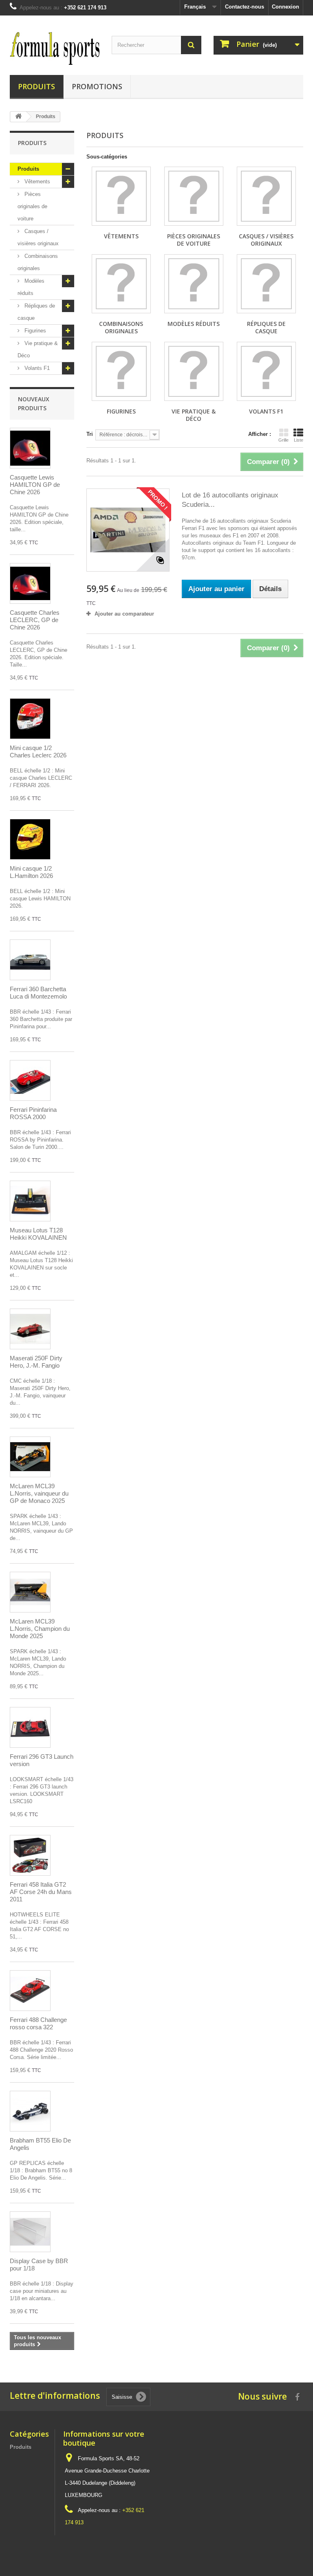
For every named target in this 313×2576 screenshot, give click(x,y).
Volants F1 (36, 368)
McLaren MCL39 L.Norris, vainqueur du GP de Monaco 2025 (39, 1493)
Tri (90, 434)
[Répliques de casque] (266, 284)
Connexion (285, 7)
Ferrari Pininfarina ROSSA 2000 (33, 1113)
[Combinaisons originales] (121, 284)
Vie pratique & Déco (38, 349)
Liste (299, 440)
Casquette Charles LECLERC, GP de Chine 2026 (35, 620)
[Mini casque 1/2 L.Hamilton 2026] (30, 839)
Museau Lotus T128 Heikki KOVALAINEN (38, 1234)
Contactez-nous (245, 7)
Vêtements (36, 181)
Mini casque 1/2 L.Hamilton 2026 (31, 872)
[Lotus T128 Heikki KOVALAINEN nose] (30, 1201)
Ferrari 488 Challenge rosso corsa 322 (38, 2023)
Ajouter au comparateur (124, 614)
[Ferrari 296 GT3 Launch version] (30, 1727)
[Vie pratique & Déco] (194, 371)
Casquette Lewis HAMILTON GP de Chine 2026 (35, 485)
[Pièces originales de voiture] (194, 196)
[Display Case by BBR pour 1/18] (30, 2232)
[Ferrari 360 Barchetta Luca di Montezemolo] (30, 960)
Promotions (97, 86)
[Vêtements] (121, 196)
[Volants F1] (266, 371)
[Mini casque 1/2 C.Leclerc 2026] (30, 719)
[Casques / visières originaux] (266, 196)
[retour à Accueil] (18, 117)
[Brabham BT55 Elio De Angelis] (30, 2111)
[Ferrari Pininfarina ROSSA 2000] (30, 1080)
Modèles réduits (31, 287)
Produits (36, 86)
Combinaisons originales (38, 262)
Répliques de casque (36, 312)
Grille (283, 440)
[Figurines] (121, 371)
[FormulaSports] (55, 48)
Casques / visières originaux (38, 237)
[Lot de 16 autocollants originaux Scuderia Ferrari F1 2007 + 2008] (128, 530)
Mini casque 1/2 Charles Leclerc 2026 (38, 751)
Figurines (34, 331)
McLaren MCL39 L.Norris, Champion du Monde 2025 (40, 1629)
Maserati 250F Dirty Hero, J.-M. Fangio (36, 1362)
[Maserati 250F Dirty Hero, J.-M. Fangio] (30, 1329)
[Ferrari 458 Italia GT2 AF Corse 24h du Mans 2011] (30, 1855)
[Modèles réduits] (194, 284)
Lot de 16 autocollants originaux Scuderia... (230, 500)
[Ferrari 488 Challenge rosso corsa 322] (30, 1991)
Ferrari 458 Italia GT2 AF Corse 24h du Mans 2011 (41, 1892)
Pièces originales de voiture (32, 206)
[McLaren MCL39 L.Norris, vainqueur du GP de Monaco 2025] (30, 1457)
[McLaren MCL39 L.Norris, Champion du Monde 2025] (30, 1592)
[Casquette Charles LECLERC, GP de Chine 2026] (30, 583)
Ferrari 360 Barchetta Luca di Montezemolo (38, 993)
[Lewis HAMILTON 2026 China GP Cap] (30, 448)
